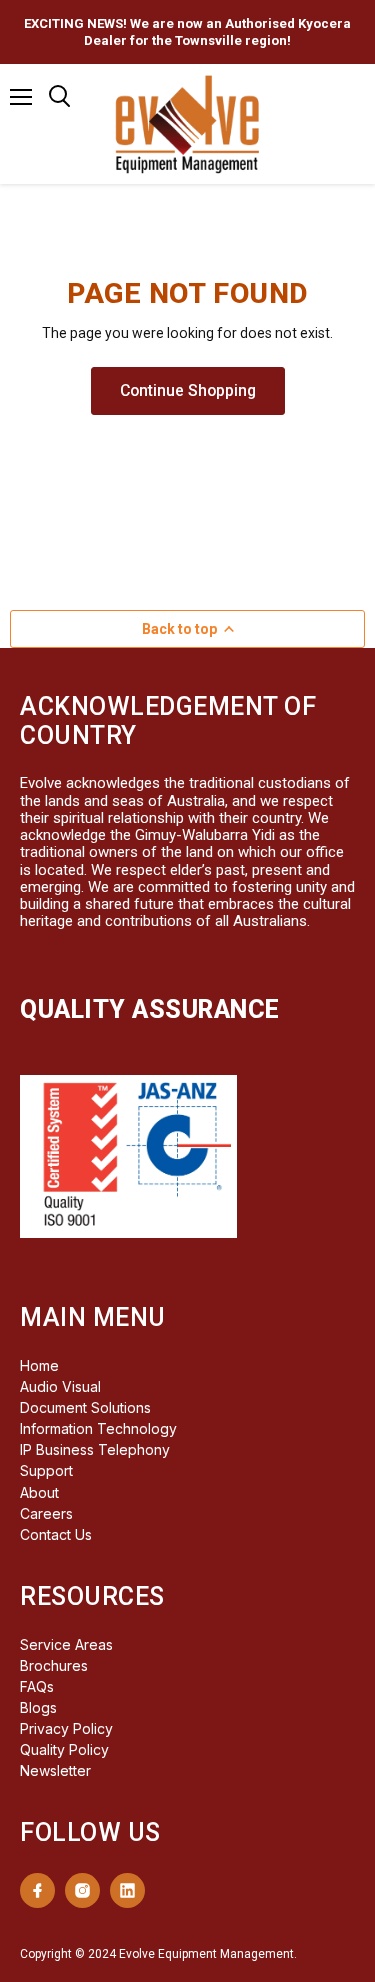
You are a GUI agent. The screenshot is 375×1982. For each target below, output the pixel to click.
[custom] (37, 1890)
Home (39, 1365)
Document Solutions (85, 1407)
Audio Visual (60, 1386)
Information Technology (98, 1428)
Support (46, 1470)
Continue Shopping (188, 390)
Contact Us (56, 1534)
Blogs (38, 1707)
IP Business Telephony (95, 1449)
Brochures (54, 1665)
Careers (46, 1513)
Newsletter (55, 1770)
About (39, 1492)
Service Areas (66, 1644)
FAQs (37, 1686)
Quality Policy (64, 1749)
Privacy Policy (66, 1728)
